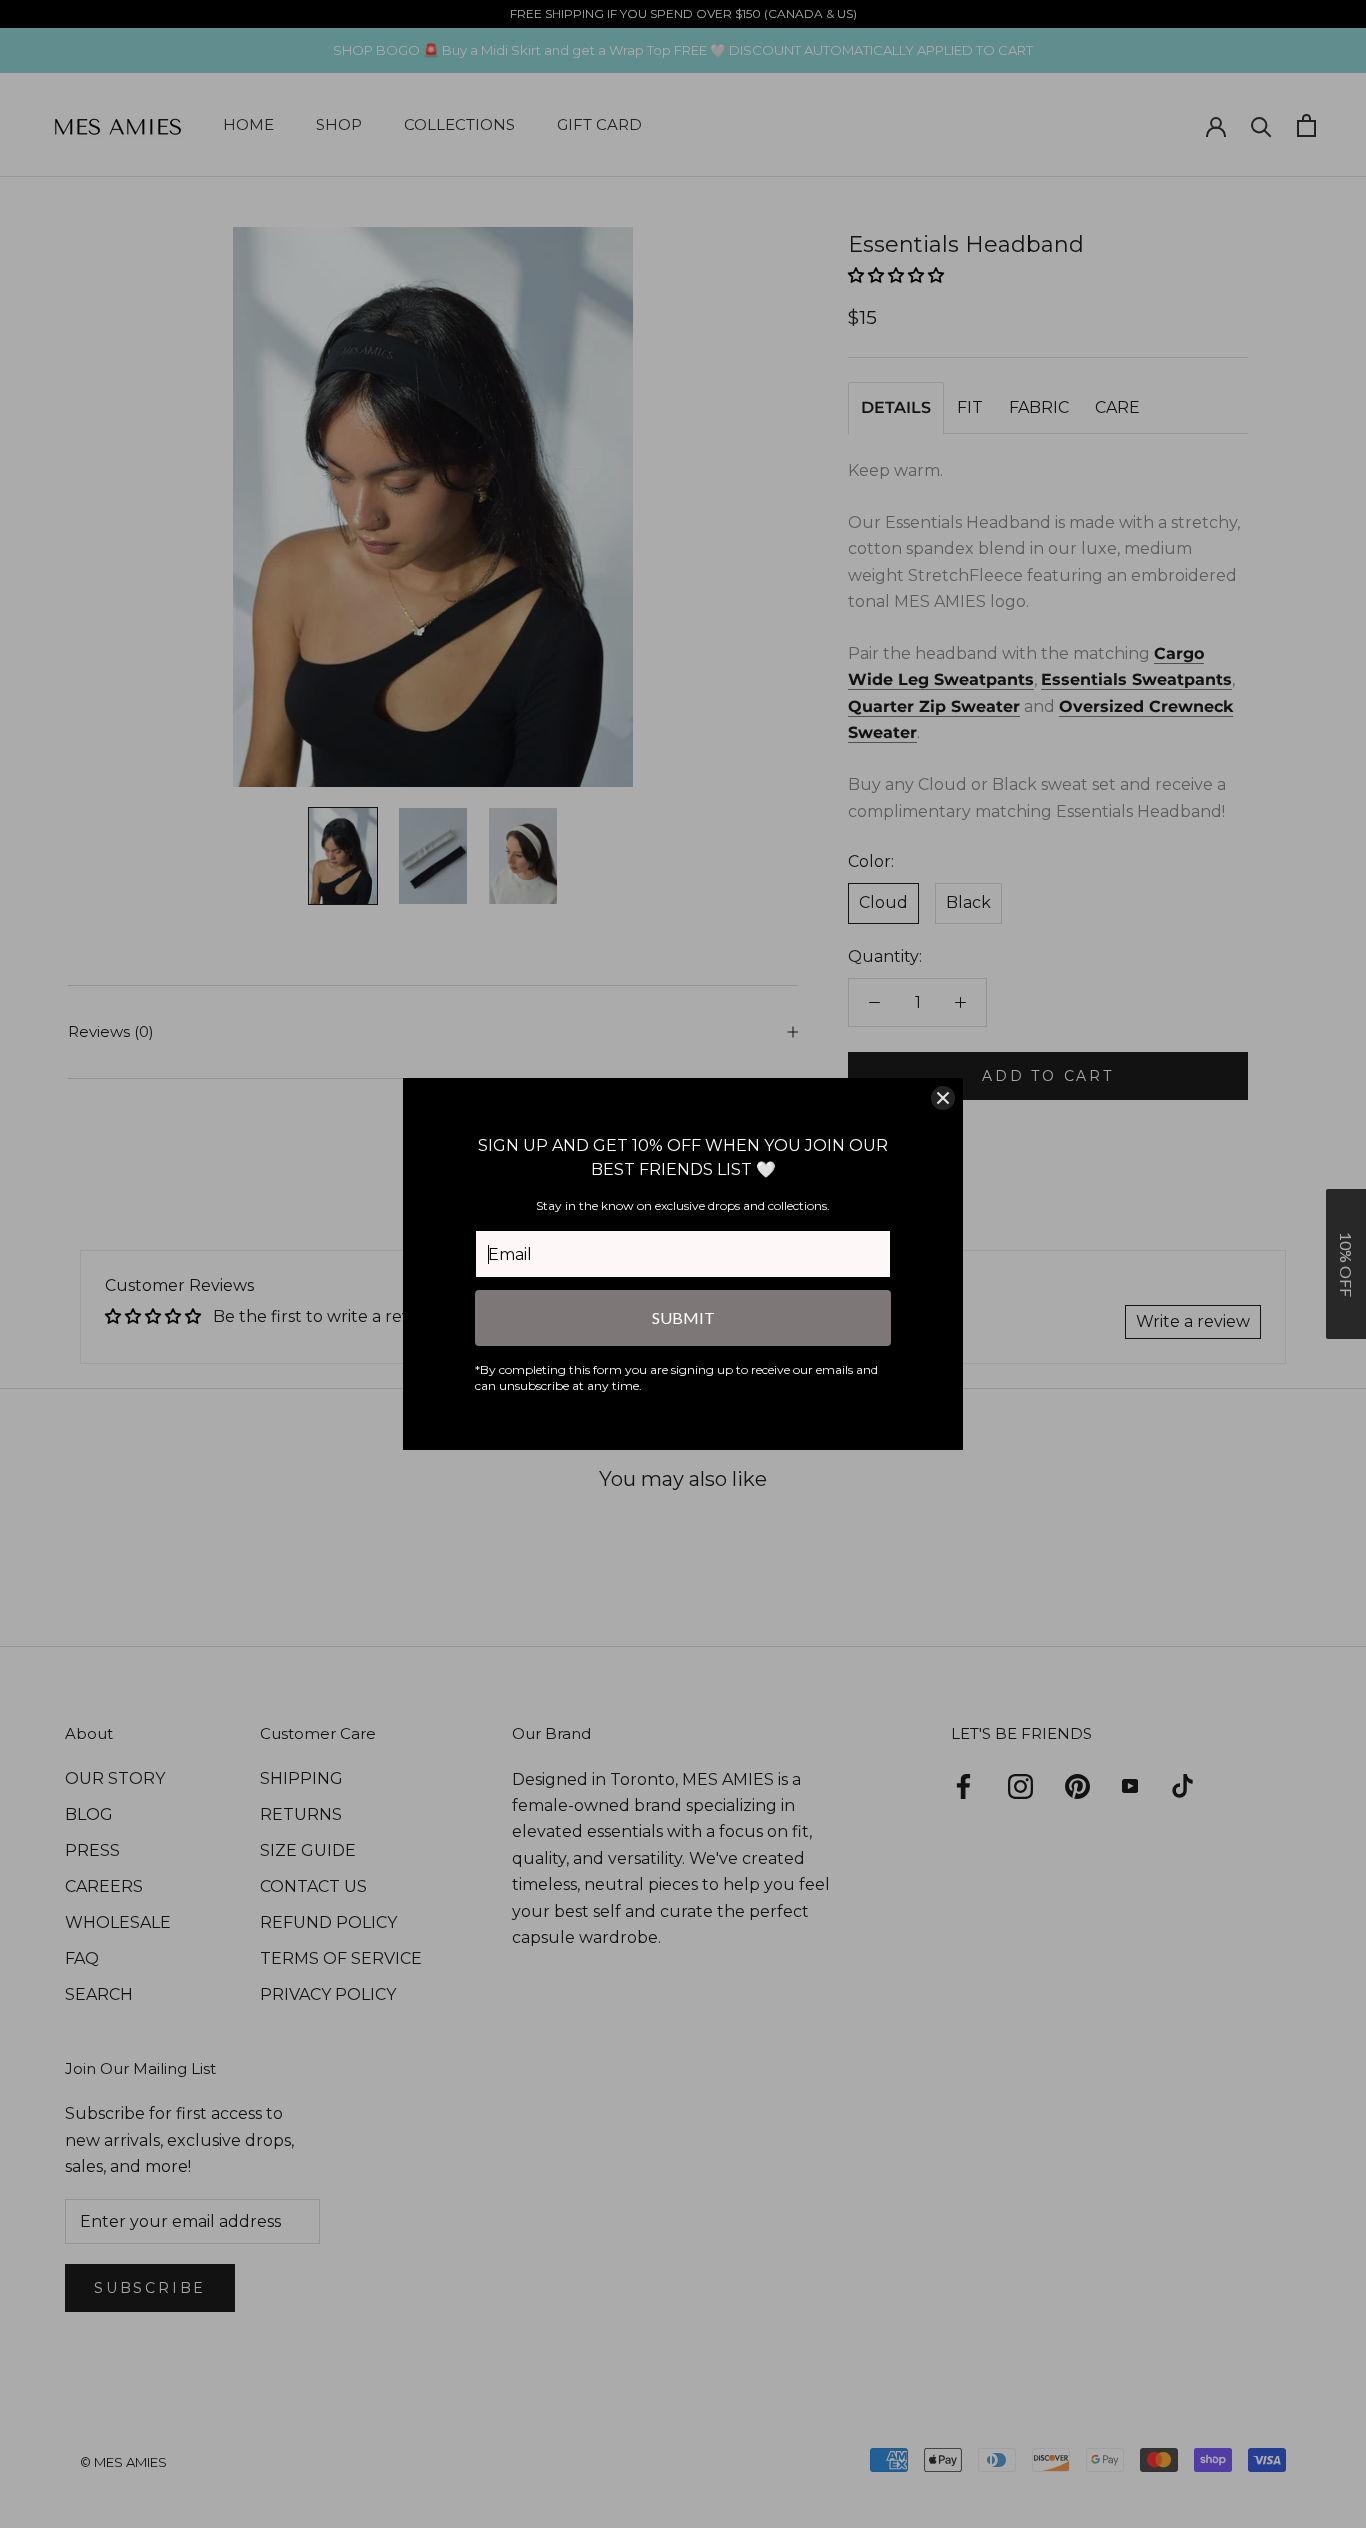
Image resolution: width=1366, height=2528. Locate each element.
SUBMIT (683, 1317)
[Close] (943, 1098)
